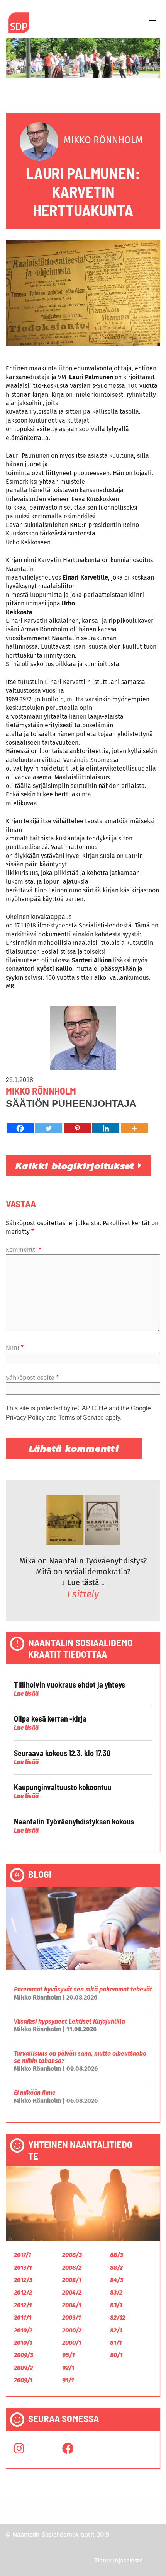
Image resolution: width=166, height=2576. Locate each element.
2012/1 (23, 2305)
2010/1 (23, 2343)
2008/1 (72, 2280)
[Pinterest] (77, 1128)
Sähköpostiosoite (32, 1378)
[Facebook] (20, 1128)
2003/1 (71, 2318)
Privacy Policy (25, 1418)
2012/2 (23, 2292)
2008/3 (72, 2255)
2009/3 (24, 2355)
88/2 (116, 2268)
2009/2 (23, 2368)
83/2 (116, 2292)
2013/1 (23, 2268)
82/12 (118, 2318)
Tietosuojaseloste (119, 2560)
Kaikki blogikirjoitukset (77, 1166)
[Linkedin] (106, 1128)
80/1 (116, 2355)
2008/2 (72, 2268)
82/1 (116, 2330)
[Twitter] (49, 1128)
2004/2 (72, 2292)
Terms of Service (81, 1418)
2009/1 (23, 2380)
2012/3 (23, 2280)
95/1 (68, 2355)
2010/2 (23, 2330)
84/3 (117, 2280)
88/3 (117, 2255)
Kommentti (24, 1250)
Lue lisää (26, 1694)
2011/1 (23, 2318)
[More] (134, 1128)
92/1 (68, 2368)
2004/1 (72, 2305)
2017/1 (22, 2255)
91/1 (68, 2380)
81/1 (116, 2343)
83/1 (116, 2305)
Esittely (83, 1594)
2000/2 (72, 2330)
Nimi (15, 1348)
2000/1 (72, 2343)
